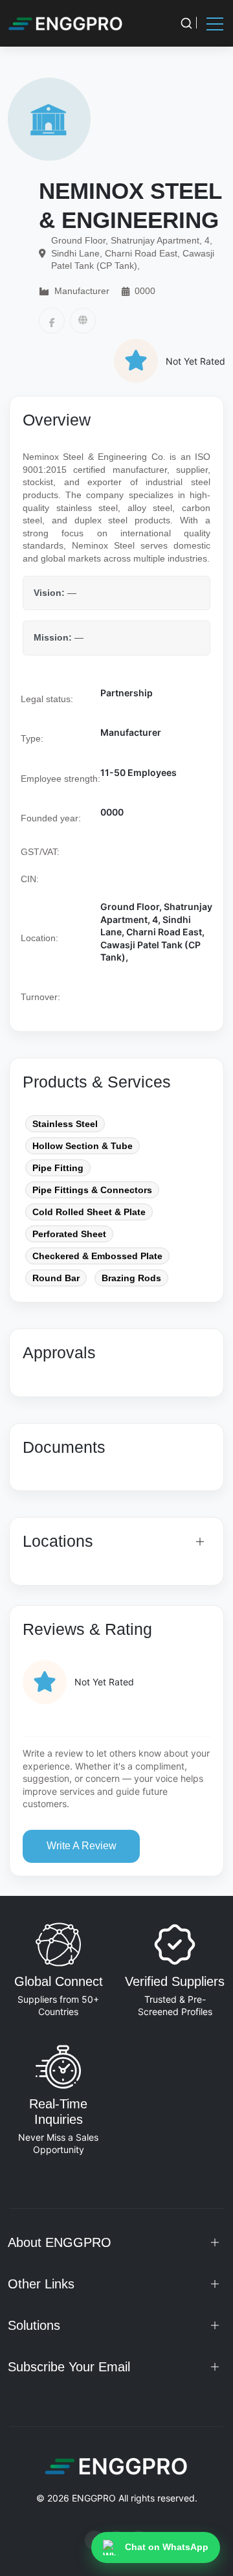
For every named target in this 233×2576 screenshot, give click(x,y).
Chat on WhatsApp (167, 2547)
